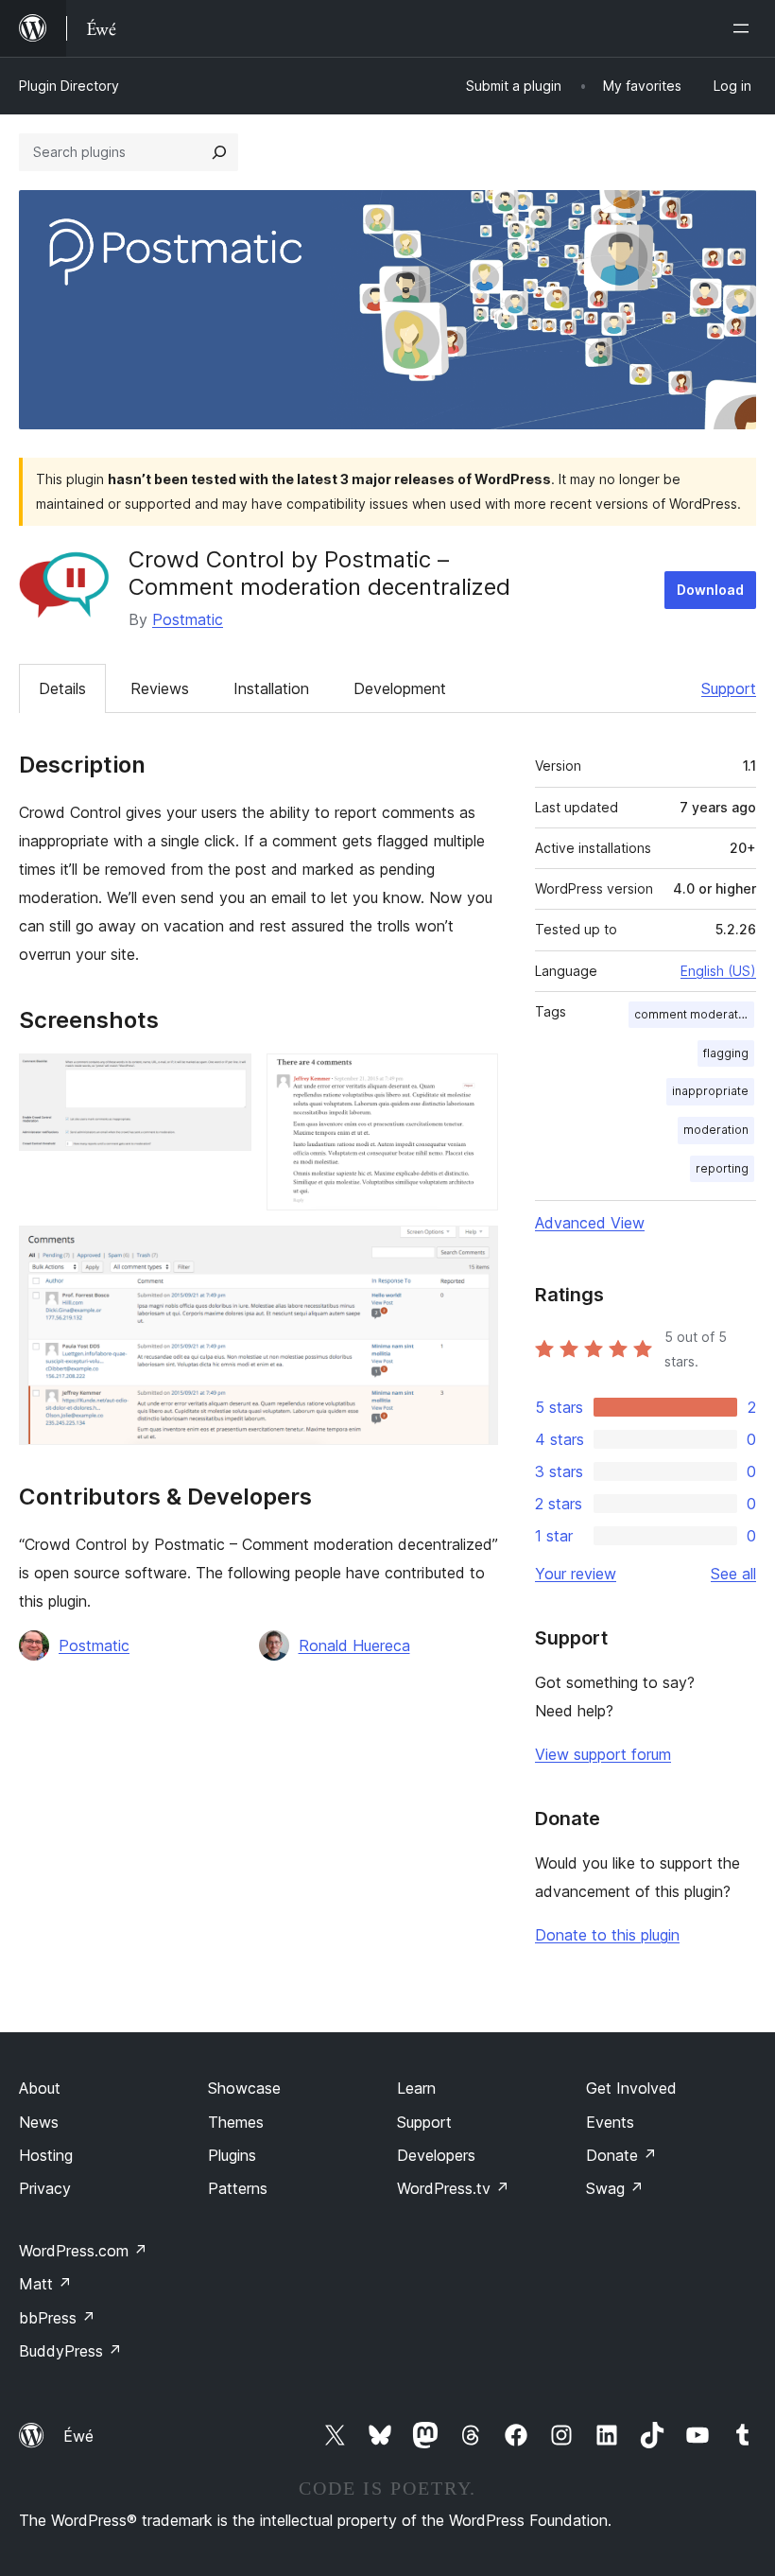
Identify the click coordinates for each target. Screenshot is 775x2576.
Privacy (45, 2188)
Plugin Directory (69, 86)
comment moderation (694, 1014)
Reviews (160, 688)
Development (400, 688)
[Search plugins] (219, 152)
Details (62, 688)
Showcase (244, 2088)
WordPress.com (83, 2251)
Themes (236, 2122)
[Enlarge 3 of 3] (473, 1251)
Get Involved (631, 2088)
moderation (716, 1130)
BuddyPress (70, 2351)
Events (610, 2122)
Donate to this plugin (607, 1935)
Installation (271, 688)
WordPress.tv (453, 2188)
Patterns (238, 2188)
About (40, 2088)
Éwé (78, 2436)
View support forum (603, 1754)
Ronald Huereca (354, 1645)
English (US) (718, 971)
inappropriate (710, 1091)
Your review (576, 1574)
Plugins (232, 2155)
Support (729, 688)
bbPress (57, 2318)
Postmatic (188, 619)
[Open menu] (745, 28)
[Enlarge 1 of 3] (226, 1079)
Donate (621, 2155)
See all (733, 1574)
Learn (416, 2088)
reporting (722, 1168)
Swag (615, 2188)
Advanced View (590, 1223)
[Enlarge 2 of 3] (473, 1079)
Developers (436, 2155)
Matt (45, 2284)
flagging (726, 1053)
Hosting (46, 2155)
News (39, 2122)
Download (710, 590)
